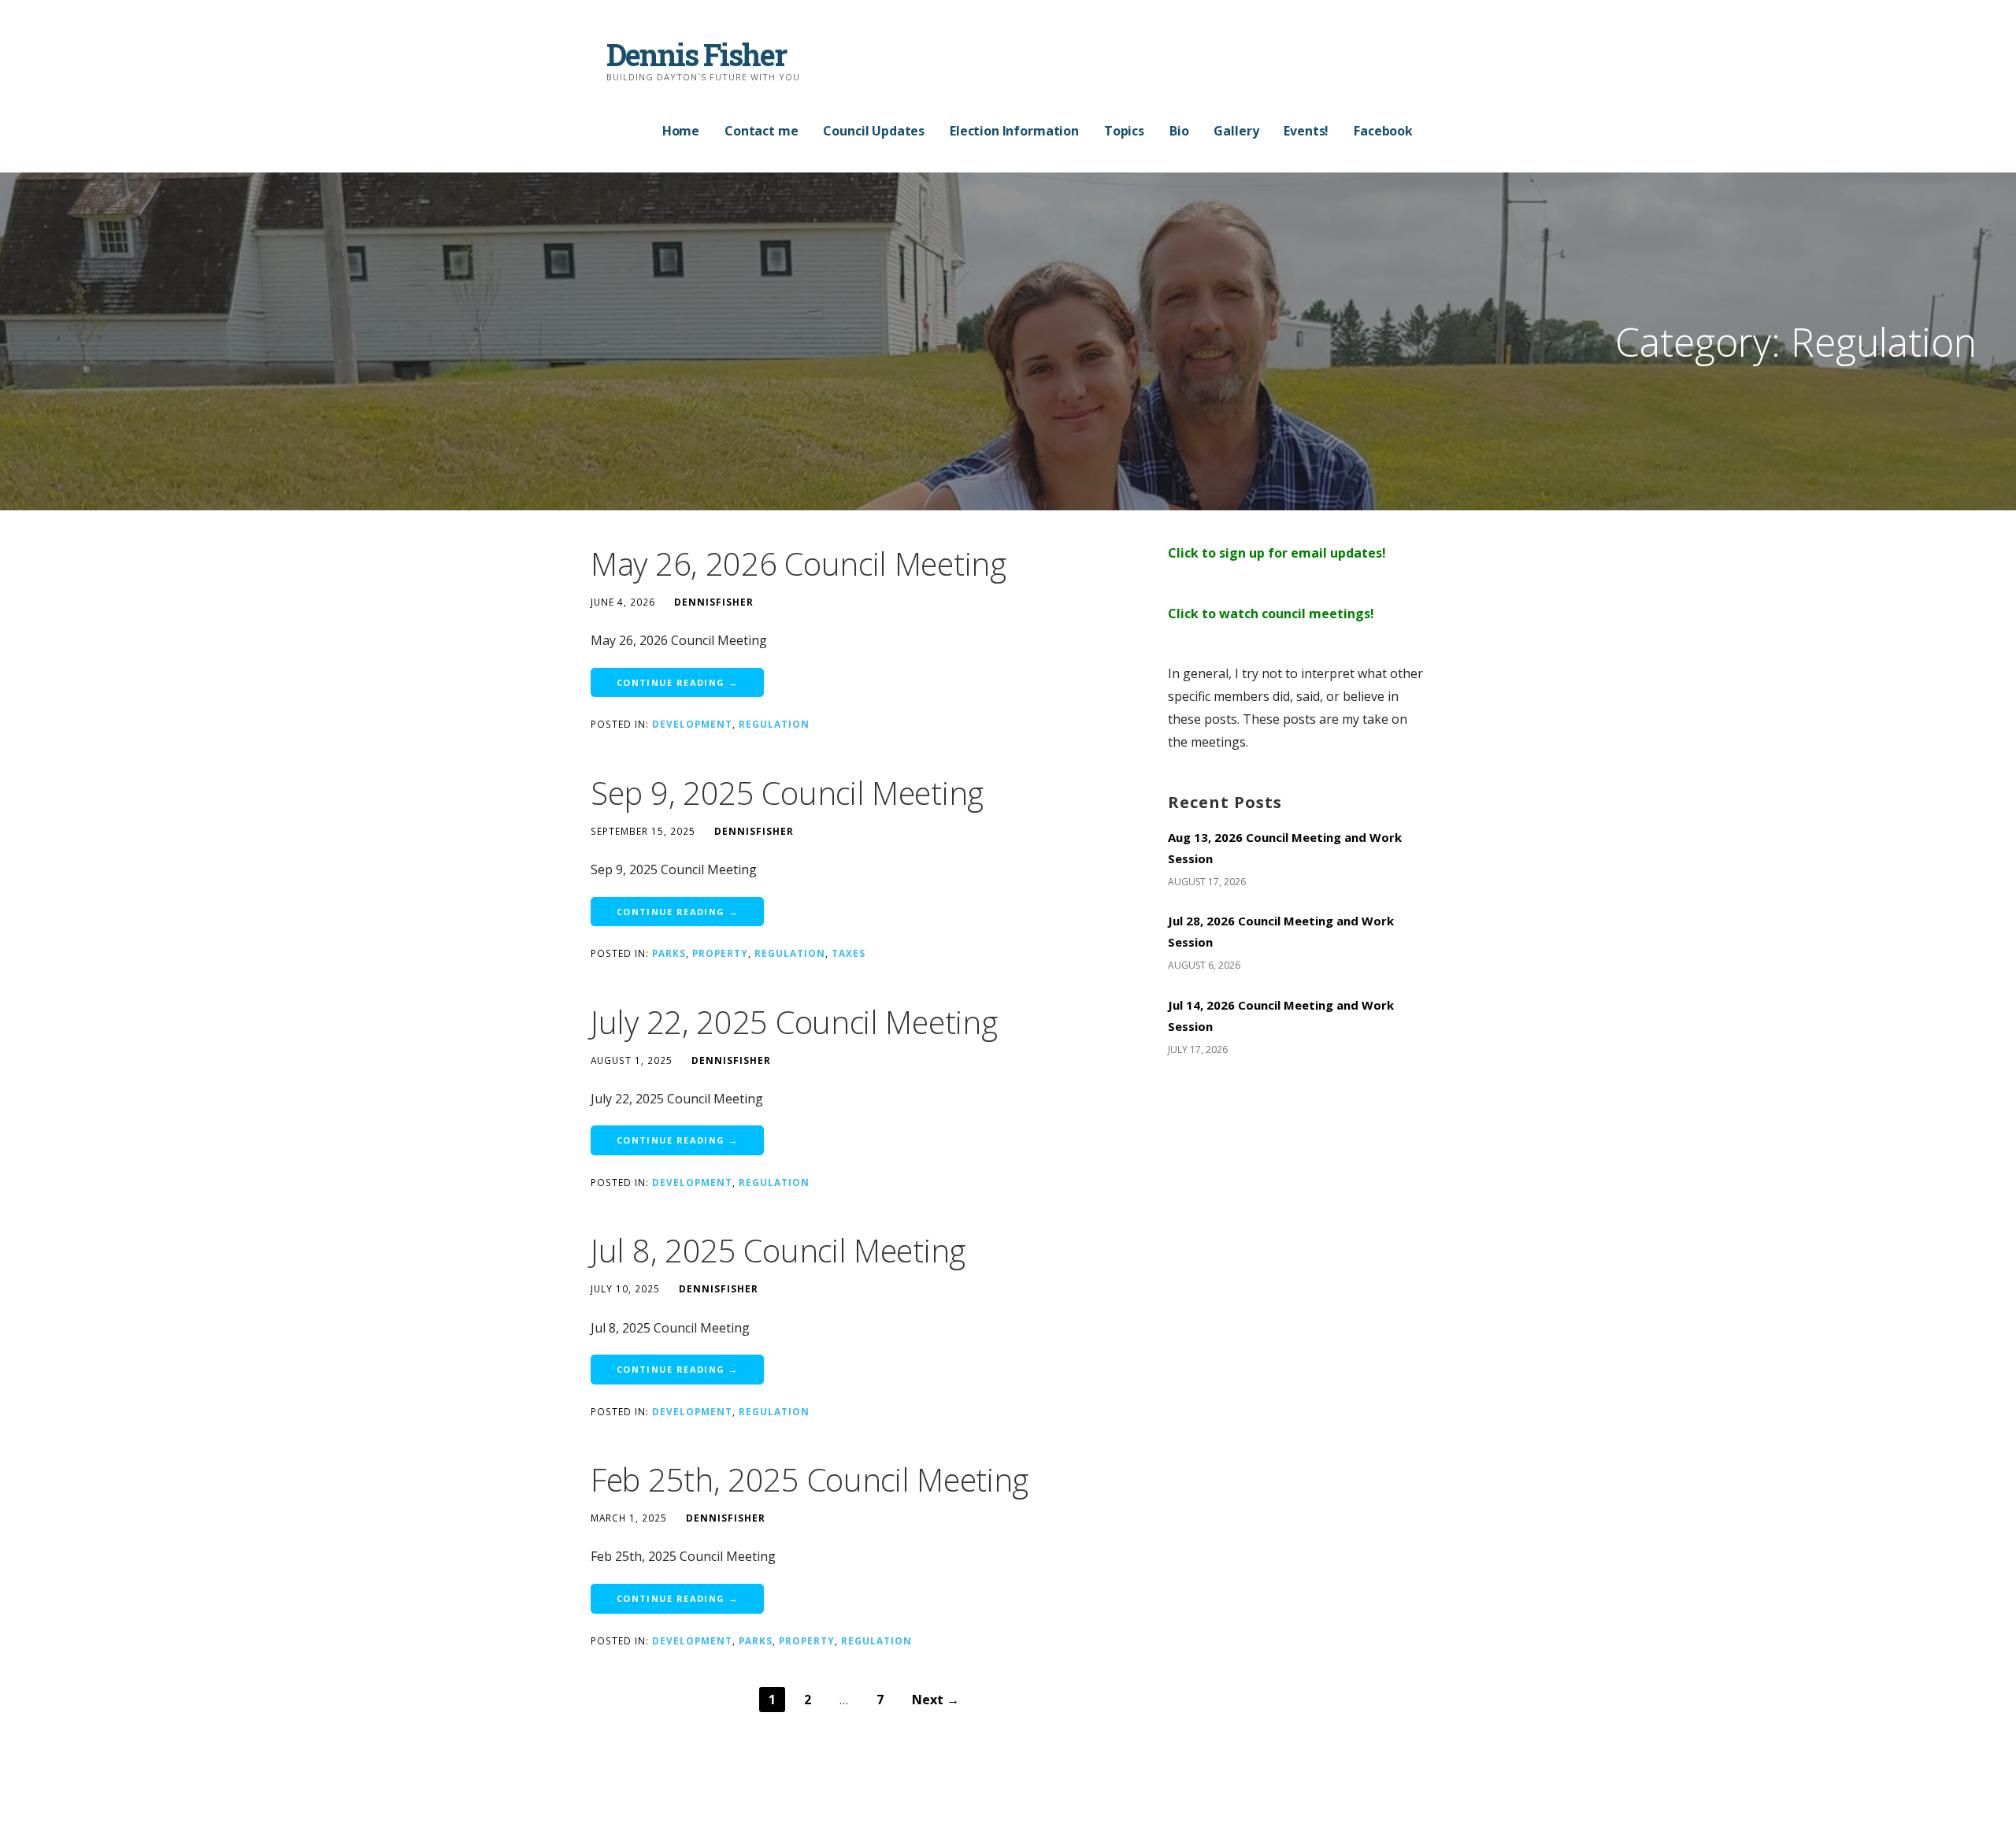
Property (720, 953)
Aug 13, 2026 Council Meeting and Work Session (1285, 848)
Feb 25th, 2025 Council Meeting (810, 1479)
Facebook (1383, 131)
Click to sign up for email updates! (1277, 553)
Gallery (1236, 131)
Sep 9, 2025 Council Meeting (787, 793)
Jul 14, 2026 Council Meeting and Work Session (1281, 1016)
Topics (1124, 131)
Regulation (774, 724)
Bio (1179, 131)
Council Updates (874, 131)
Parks (669, 953)
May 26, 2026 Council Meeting (799, 563)
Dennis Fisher (696, 54)
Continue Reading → (677, 682)
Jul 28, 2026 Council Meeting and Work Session (1281, 931)
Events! (1306, 131)
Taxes (849, 953)
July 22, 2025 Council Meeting (794, 1022)
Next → (936, 1700)
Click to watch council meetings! (1271, 614)
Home (681, 131)
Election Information (1014, 131)
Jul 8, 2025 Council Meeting (778, 1250)
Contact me (761, 131)
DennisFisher (714, 602)
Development (692, 724)
